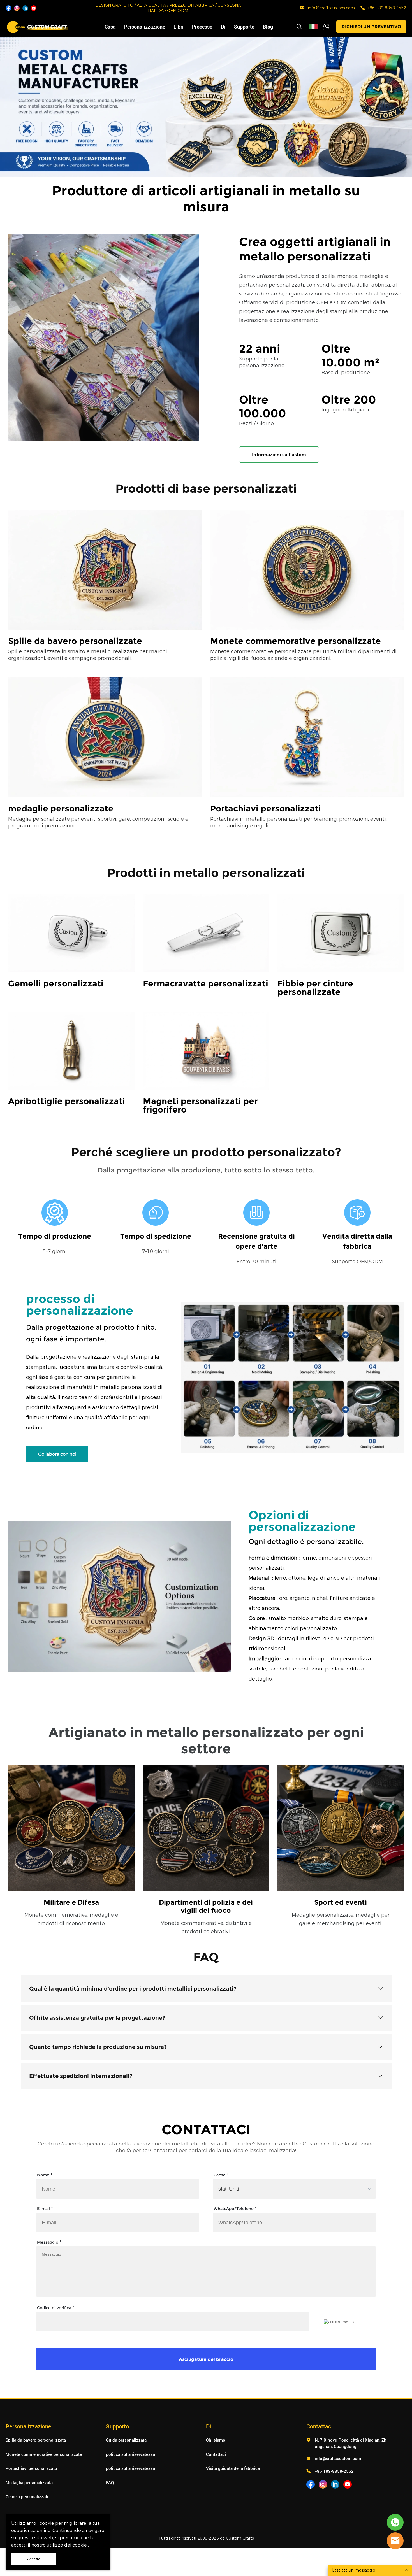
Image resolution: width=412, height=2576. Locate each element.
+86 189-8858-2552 (387, 8)
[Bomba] (327, 27)
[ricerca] (299, 27)
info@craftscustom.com (331, 8)
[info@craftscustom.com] (302, 9)
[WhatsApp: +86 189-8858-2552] (363, 8)
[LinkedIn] (25, 8)
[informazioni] (395, 2541)
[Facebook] (8, 8)
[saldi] (395, 2522)
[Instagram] (17, 8)
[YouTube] (34, 8)
